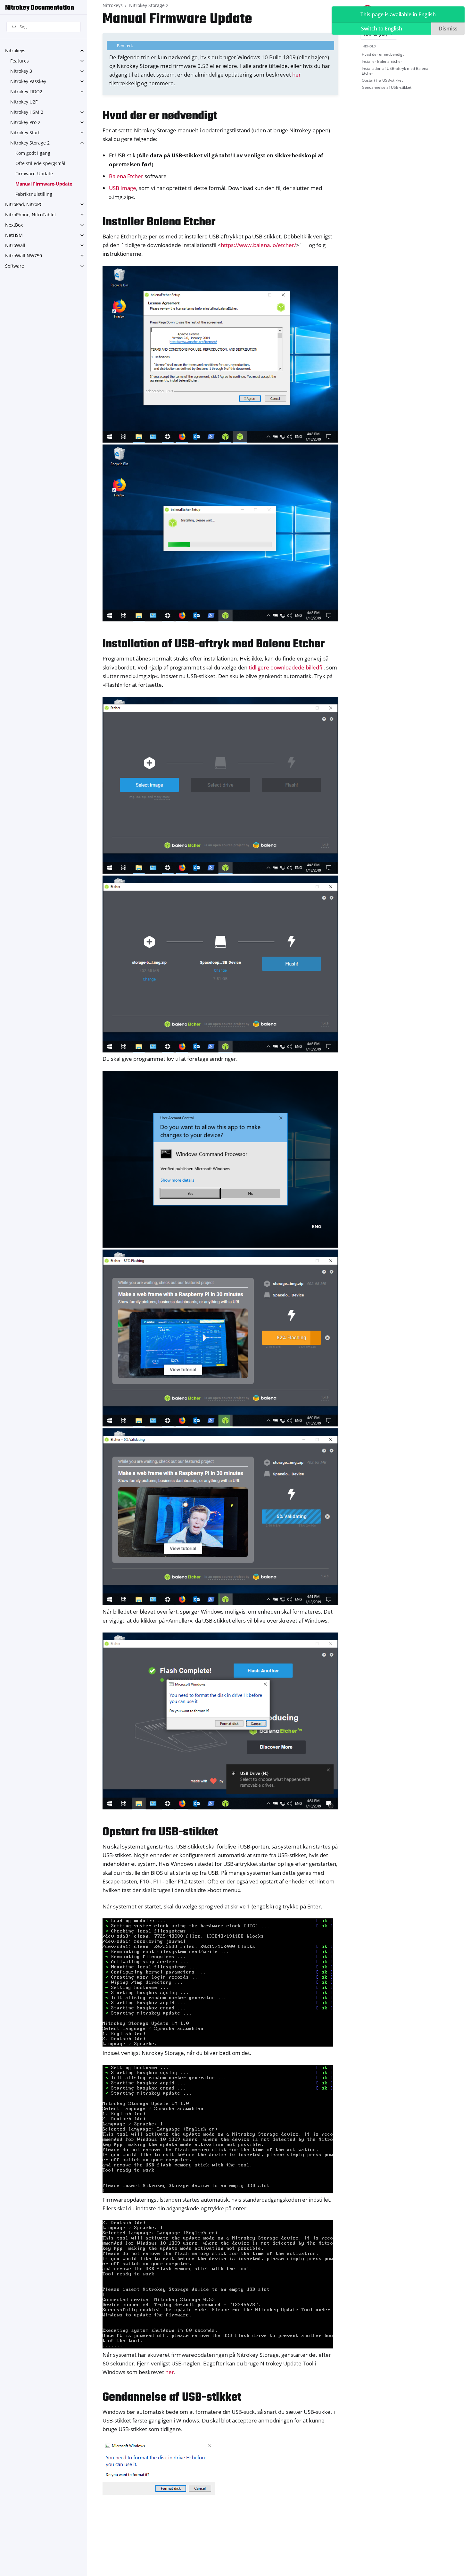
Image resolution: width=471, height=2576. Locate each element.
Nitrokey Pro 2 (25, 122)
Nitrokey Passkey (28, 81)
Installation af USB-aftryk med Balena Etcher (395, 71)
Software (15, 266)
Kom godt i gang (33, 153)
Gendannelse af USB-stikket (387, 87)
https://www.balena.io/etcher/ (258, 245)
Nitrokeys (15, 50)
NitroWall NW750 (24, 256)
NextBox (14, 225)
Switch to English (382, 29)
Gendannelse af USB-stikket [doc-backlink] (172, 2398)
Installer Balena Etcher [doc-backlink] (159, 222)
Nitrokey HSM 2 (27, 112)
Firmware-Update (34, 174)
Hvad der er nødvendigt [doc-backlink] (160, 116)
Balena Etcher (126, 176)
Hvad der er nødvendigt (383, 54)
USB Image (123, 188)
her (297, 75)
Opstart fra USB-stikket (382, 80)
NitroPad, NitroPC (24, 204)
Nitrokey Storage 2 (30, 143)
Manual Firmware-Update (44, 184)
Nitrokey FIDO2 (26, 91)
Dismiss (448, 29)
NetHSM (14, 235)
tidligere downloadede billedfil (286, 667)
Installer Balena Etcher (382, 61)
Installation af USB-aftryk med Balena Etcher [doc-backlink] (214, 644)
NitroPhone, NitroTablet (31, 215)
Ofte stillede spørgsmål (40, 163)
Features (20, 61)
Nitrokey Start (25, 133)
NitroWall (15, 245)
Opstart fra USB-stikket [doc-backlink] (160, 1832)
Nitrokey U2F (24, 102)
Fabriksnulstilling (34, 194)
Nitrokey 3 (21, 71)
